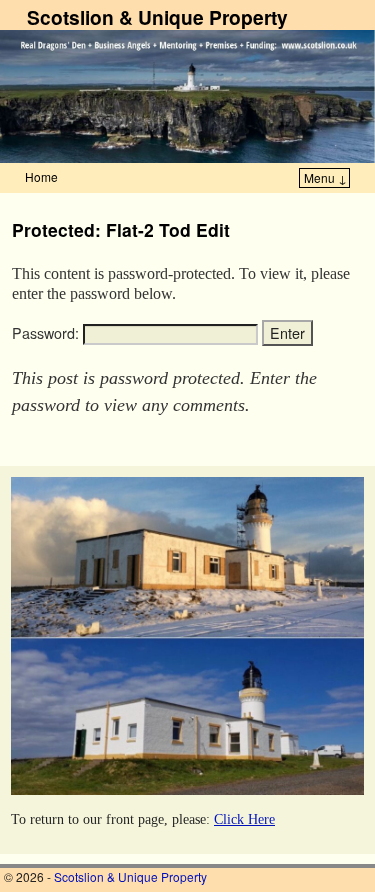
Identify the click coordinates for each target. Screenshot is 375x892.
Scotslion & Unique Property (157, 17)
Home (41, 176)
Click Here (244, 819)
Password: (47, 333)
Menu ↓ (325, 177)
